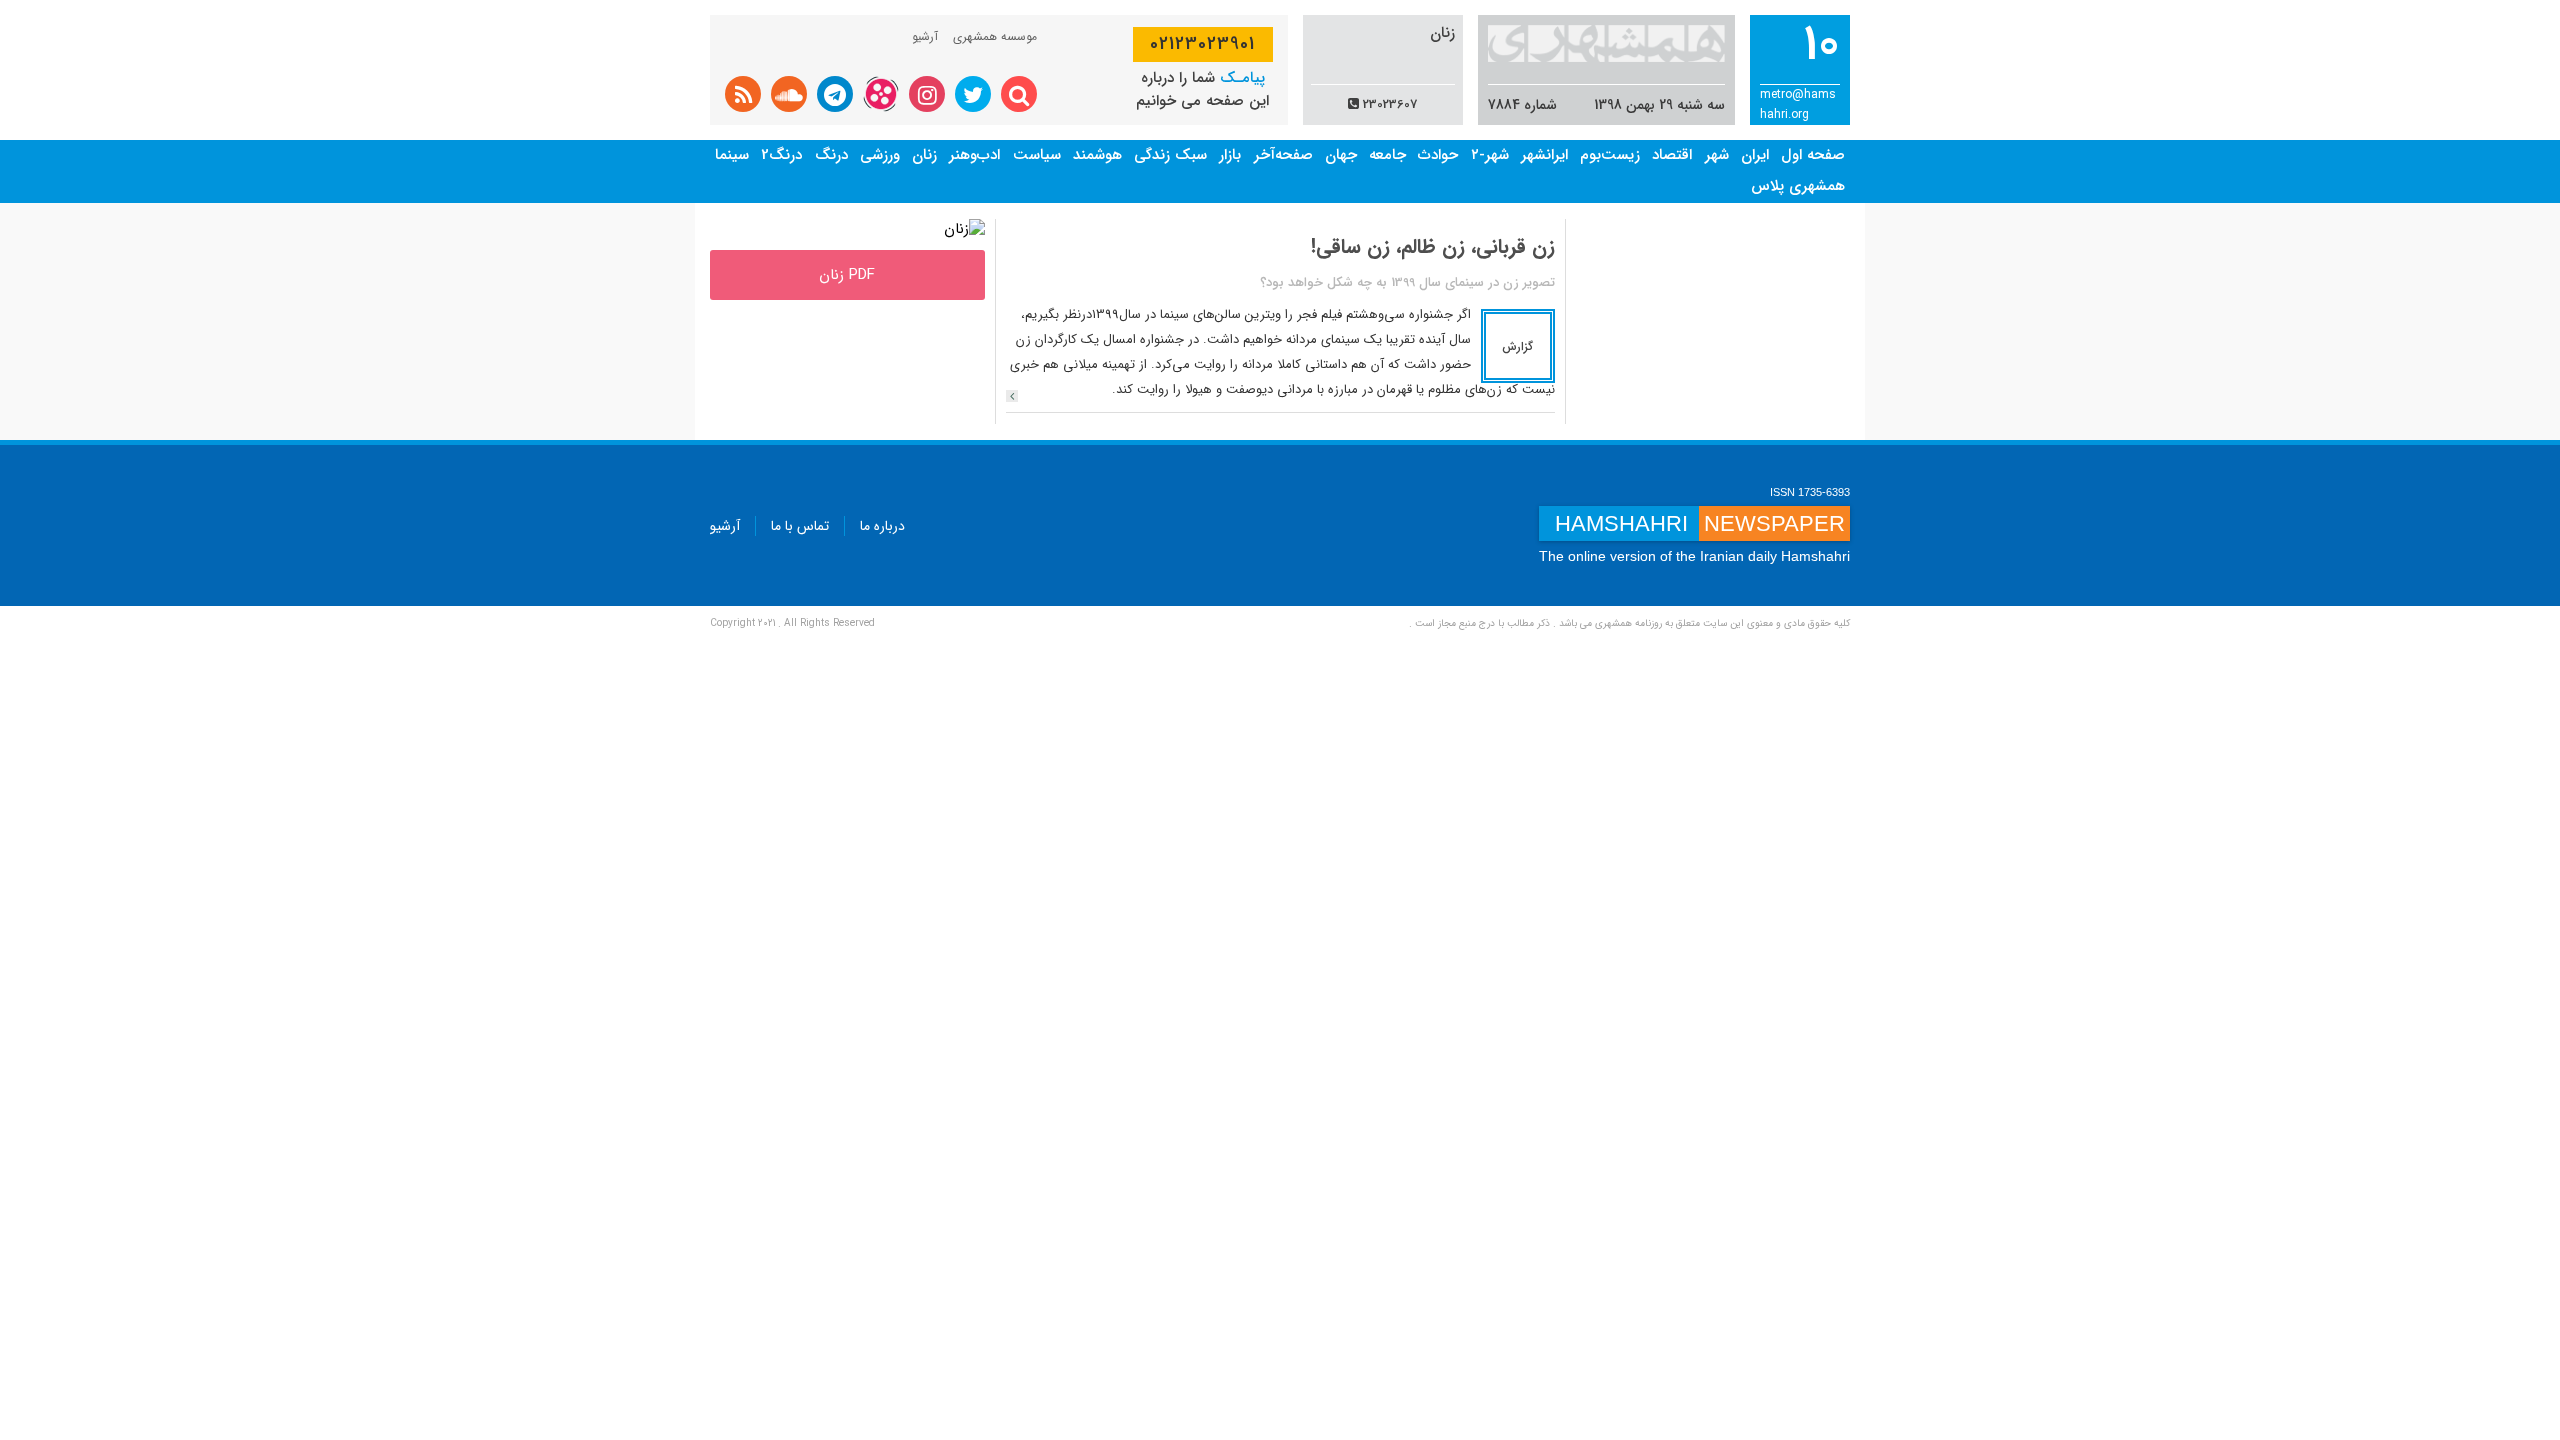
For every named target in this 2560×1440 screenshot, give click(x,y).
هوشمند (1097, 155)
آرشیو (925, 36)
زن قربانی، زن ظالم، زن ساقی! (1433, 246)
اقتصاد (1672, 155)
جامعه (1387, 155)
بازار (1230, 155)
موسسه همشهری (995, 36)
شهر (1717, 155)
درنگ (831, 155)
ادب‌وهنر (974, 155)
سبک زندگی (1170, 155)
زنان (924, 155)
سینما (732, 155)
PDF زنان (847, 275)
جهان (1341, 155)
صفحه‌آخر (1283, 155)
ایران (1755, 155)
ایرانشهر (1544, 155)
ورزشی (880, 155)
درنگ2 (781, 155)
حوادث (1438, 155)
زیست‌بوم (1610, 155)
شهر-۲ (1490, 155)
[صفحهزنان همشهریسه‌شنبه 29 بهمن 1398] (964, 229)
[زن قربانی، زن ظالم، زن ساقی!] (1012, 396)
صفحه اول (1813, 155)
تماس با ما (800, 526)
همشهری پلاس (1798, 186)
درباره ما (882, 526)
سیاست (1037, 155)
